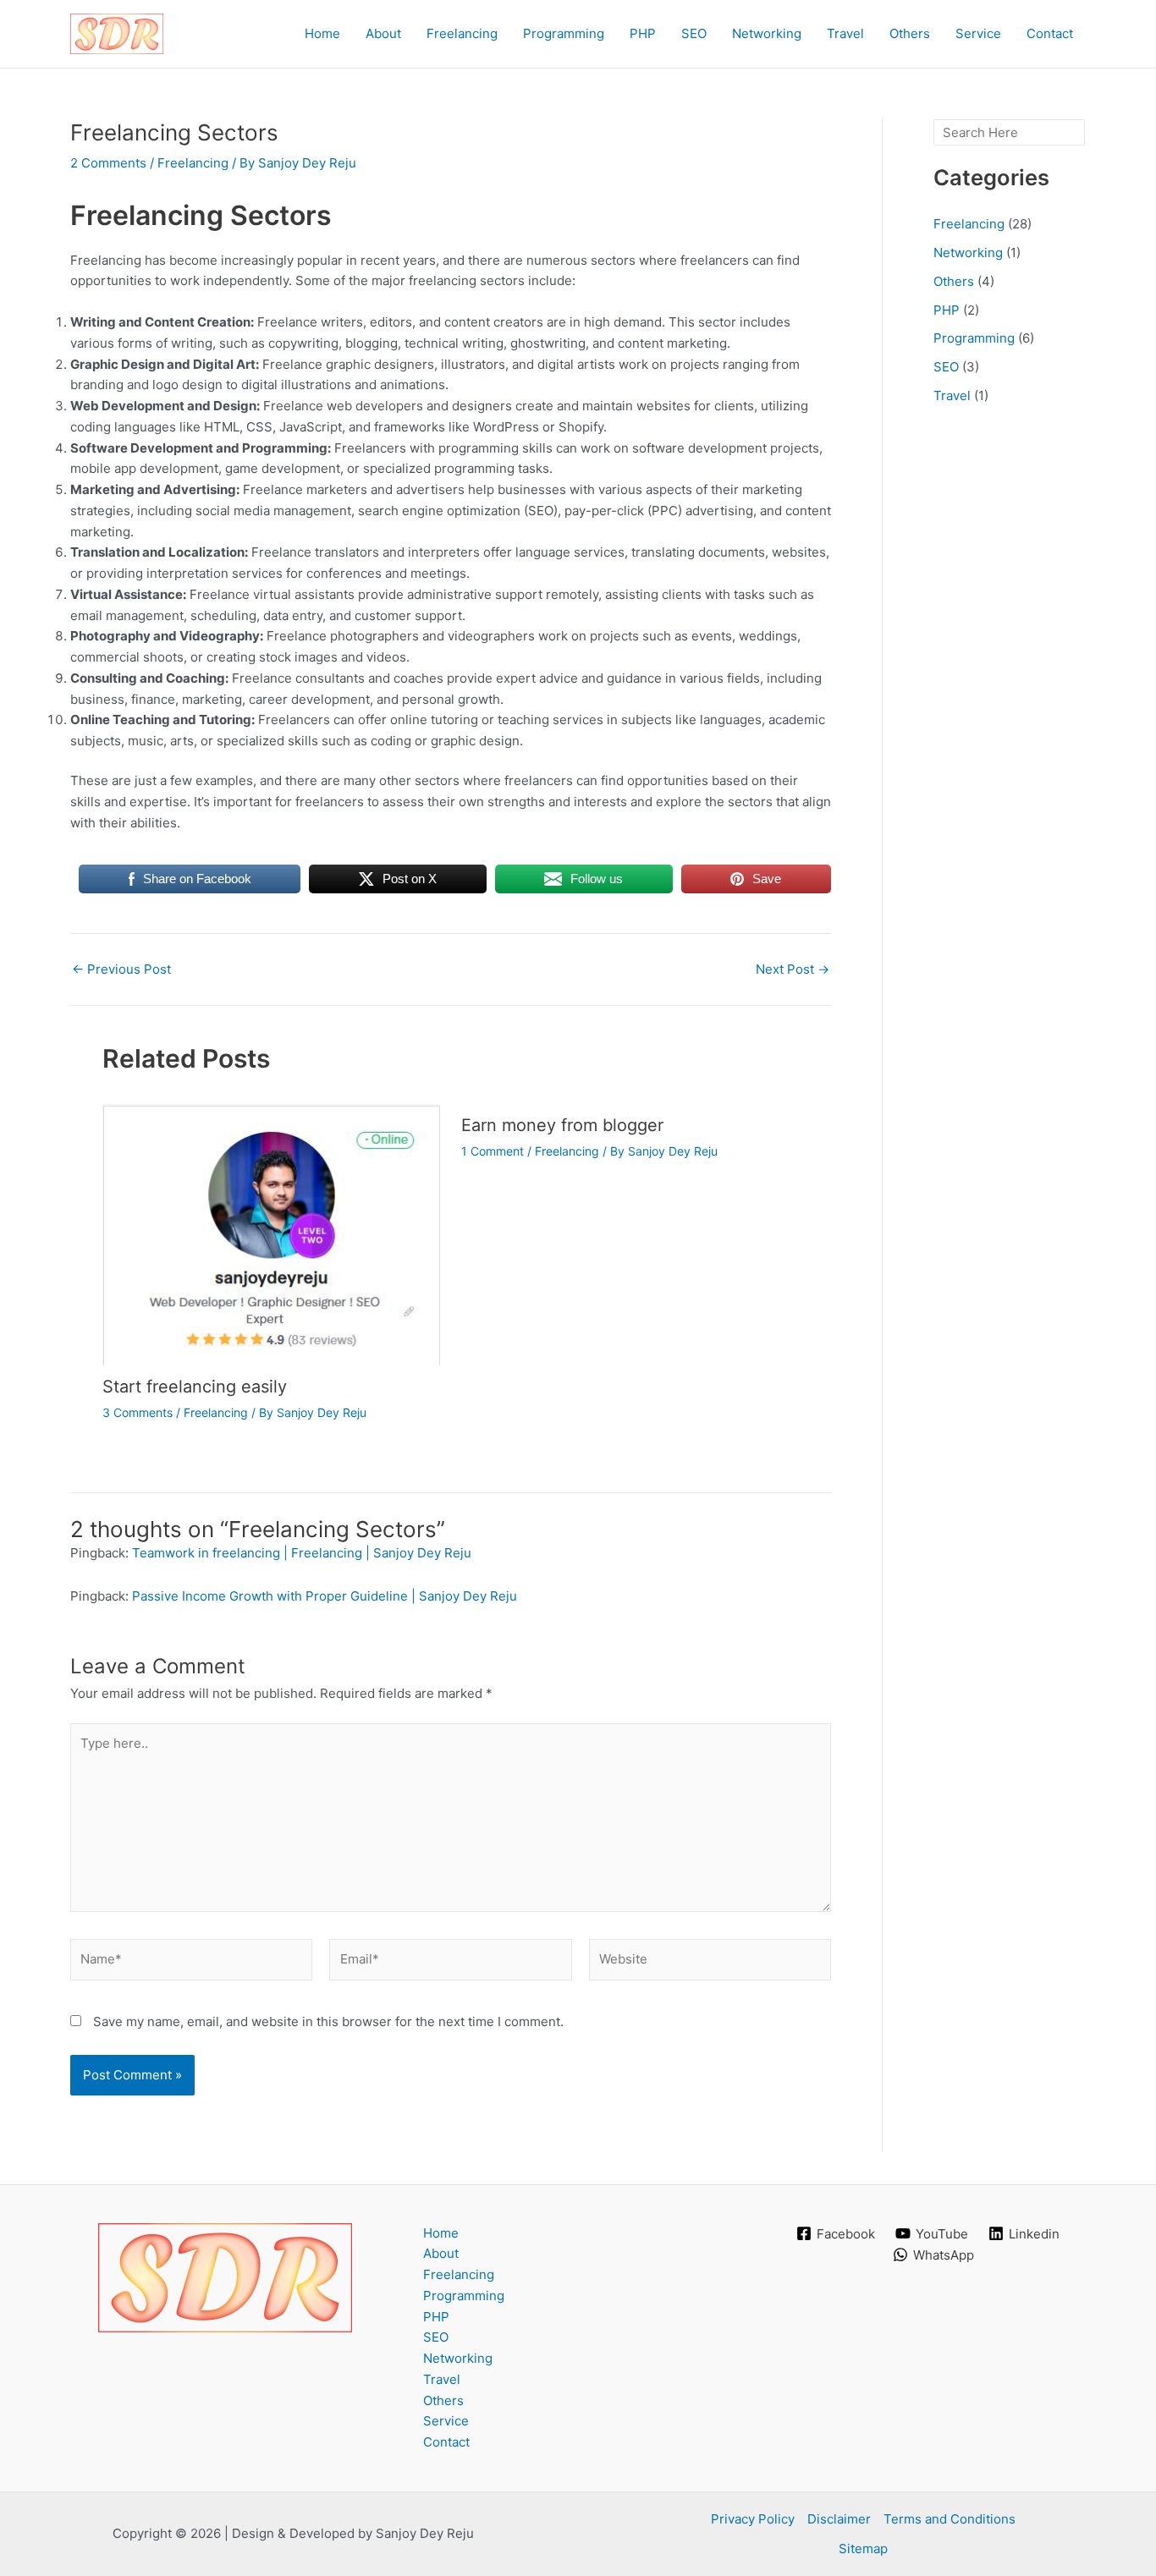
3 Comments (138, 1412)
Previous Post (121, 969)
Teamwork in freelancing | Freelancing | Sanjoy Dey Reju (302, 1553)
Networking (767, 33)
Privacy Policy (753, 2519)
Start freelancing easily (195, 1387)
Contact (1050, 33)
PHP (643, 33)
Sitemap (863, 2549)
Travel (845, 33)
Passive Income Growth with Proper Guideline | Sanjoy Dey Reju (325, 1596)
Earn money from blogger (562, 1125)
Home (322, 33)
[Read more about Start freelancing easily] (272, 1233)
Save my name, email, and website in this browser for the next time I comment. (328, 2021)
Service (978, 33)
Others (910, 33)
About (383, 33)
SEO (694, 33)
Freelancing (462, 33)
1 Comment (493, 1151)
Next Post (793, 969)
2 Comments (108, 163)
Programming (564, 33)
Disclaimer (839, 2519)
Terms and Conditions (950, 2519)
